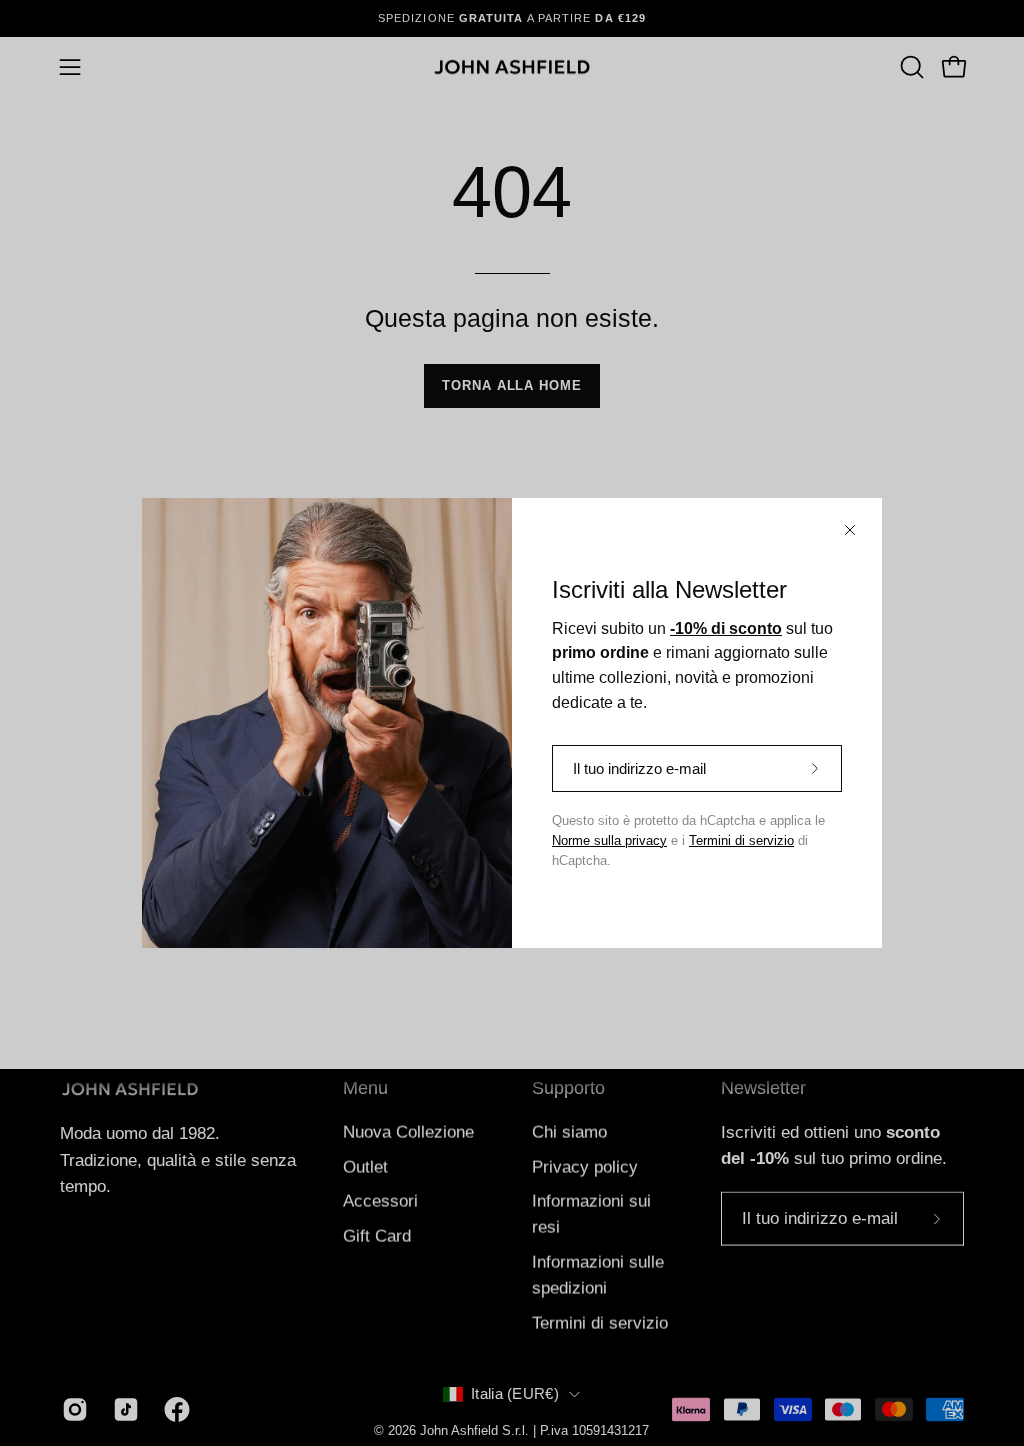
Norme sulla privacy (609, 841)
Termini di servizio (741, 841)
